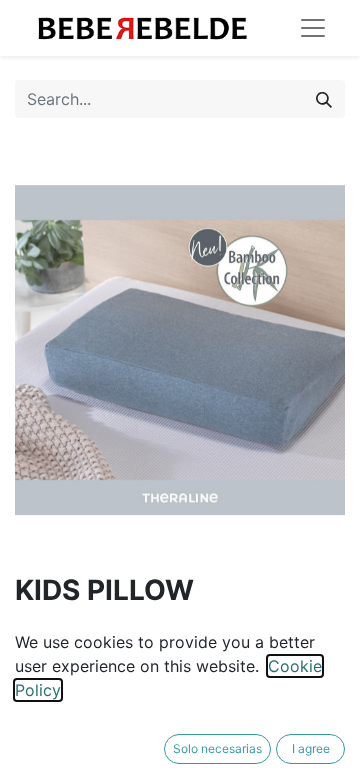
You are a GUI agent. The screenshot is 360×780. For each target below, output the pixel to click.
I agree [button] (311, 748)
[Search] (324, 99)
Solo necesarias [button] (217, 748)
